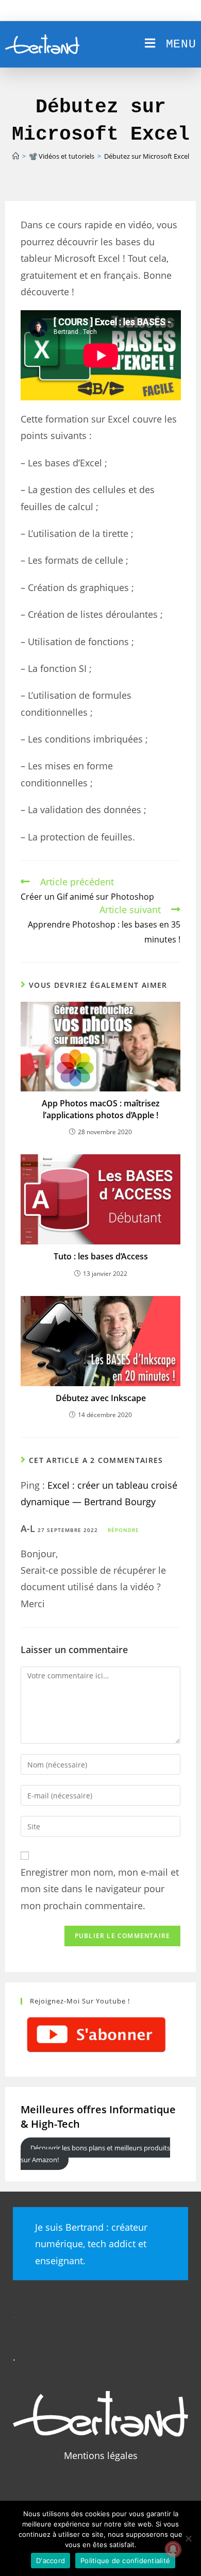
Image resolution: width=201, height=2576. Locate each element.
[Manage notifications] (173, 2549)
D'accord (51, 2561)
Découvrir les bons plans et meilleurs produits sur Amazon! (95, 2153)
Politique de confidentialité (125, 2561)
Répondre (123, 1530)
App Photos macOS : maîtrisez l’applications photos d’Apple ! (101, 1109)
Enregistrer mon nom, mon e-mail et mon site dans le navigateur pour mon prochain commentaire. (100, 1889)
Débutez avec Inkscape (101, 1398)
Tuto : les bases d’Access (101, 1256)
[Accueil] (16, 156)
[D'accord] (188, 2538)
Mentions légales (101, 2455)
